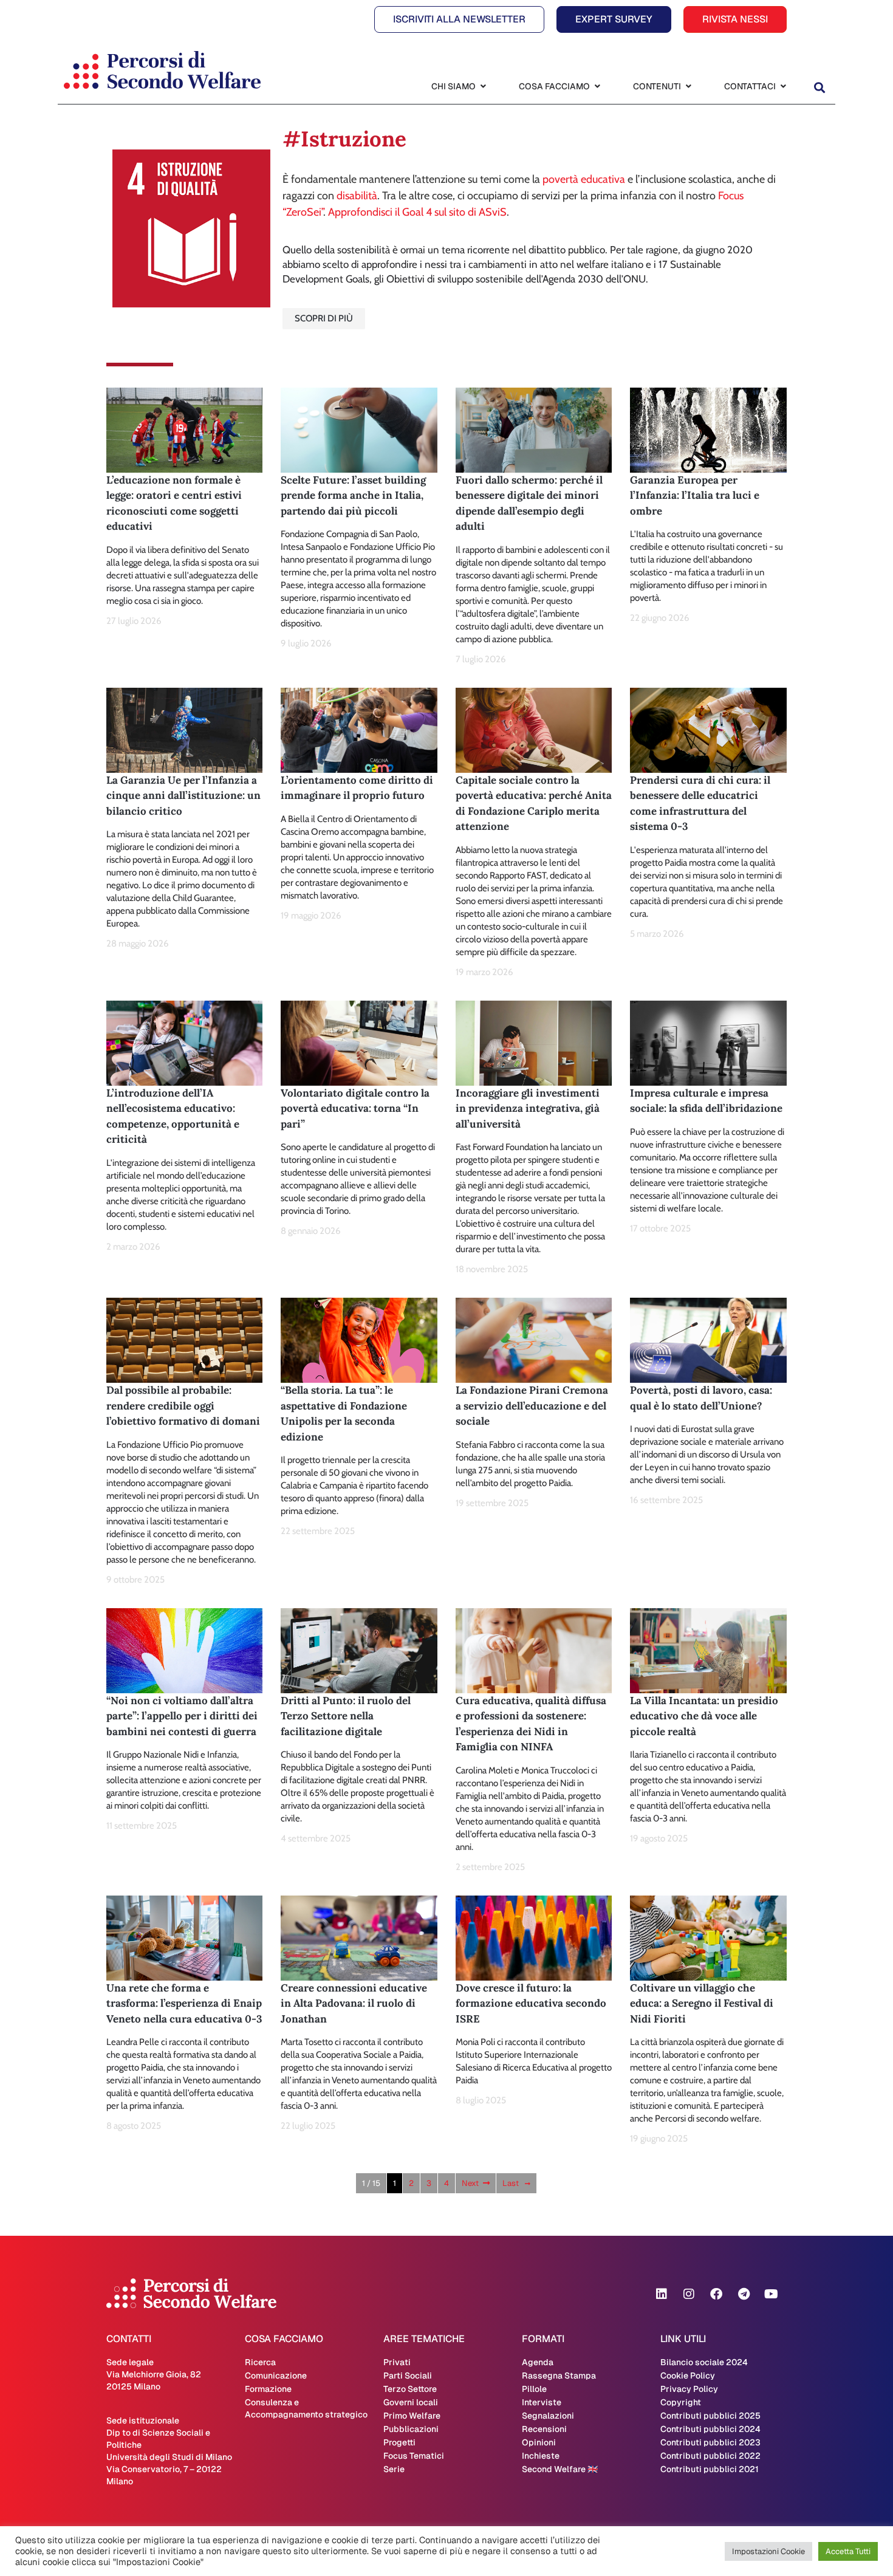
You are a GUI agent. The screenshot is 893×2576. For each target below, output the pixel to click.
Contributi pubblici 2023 (710, 2442)
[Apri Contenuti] (688, 87)
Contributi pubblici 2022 (710, 2456)
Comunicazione (276, 2376)
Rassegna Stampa (559, 2376)
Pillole (534, 2389)
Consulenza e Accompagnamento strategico (306, 2408)
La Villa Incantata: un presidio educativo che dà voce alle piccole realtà (704, 1716)
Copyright (681, 2402)
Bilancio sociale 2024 (704, 2362)
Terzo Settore (410, 2389)
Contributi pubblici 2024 (710, 2429)
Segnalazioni (548, 2416)
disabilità (357, 196)
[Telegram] (744, 2294)
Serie (394, 2469)
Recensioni (544, 2429)
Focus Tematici (414, 2456)
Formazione (268, 2389)
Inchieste (541, 2456)
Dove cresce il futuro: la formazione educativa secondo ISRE (531, 2003)
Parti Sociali (408, 2376)
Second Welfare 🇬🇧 (560, 2469)
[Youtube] (771, 2294)
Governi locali (411, 2402)
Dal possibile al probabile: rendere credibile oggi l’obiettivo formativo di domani (183, 1406)
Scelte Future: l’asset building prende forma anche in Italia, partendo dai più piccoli (353, 495)
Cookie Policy (688, 2376)
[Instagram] (689, 2294)
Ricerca (260, 2362)
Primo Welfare (412, 2416)
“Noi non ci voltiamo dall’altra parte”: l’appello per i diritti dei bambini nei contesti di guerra (182, 1716)
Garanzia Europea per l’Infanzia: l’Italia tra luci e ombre (695, 495)
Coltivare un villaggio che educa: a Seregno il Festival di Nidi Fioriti (702, 2003)
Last (511, 2183)
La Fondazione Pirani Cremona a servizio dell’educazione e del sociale (532, 1406)
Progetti (399, 2442)
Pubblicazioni (411, 2429)
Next (470, 2183)
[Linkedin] (662, 2294)
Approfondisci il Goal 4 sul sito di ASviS (417, 212)
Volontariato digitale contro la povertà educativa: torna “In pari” (355, 1108)
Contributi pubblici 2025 (710, 2416)
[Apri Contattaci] (783, 87)
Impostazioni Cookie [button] (768, 2551)
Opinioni (539, 2442)
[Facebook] (716, 2294)
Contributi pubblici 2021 (710, 2469)
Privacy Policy (689, 2389)
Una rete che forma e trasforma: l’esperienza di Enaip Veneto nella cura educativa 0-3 (184, 2003)
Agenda (538, 2362)
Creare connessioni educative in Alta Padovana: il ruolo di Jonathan (354, 2003)
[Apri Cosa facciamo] (597, 87)
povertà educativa (584, 179)
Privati (397, 2362)
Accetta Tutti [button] (848, 2551)
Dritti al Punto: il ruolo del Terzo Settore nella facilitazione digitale (346, 1716)
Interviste (542, 2402)
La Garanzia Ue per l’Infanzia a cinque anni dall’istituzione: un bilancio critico (183, 796)
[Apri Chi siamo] (483, 87)
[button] (819, 88)
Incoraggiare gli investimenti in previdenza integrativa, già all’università (528, 1108)
